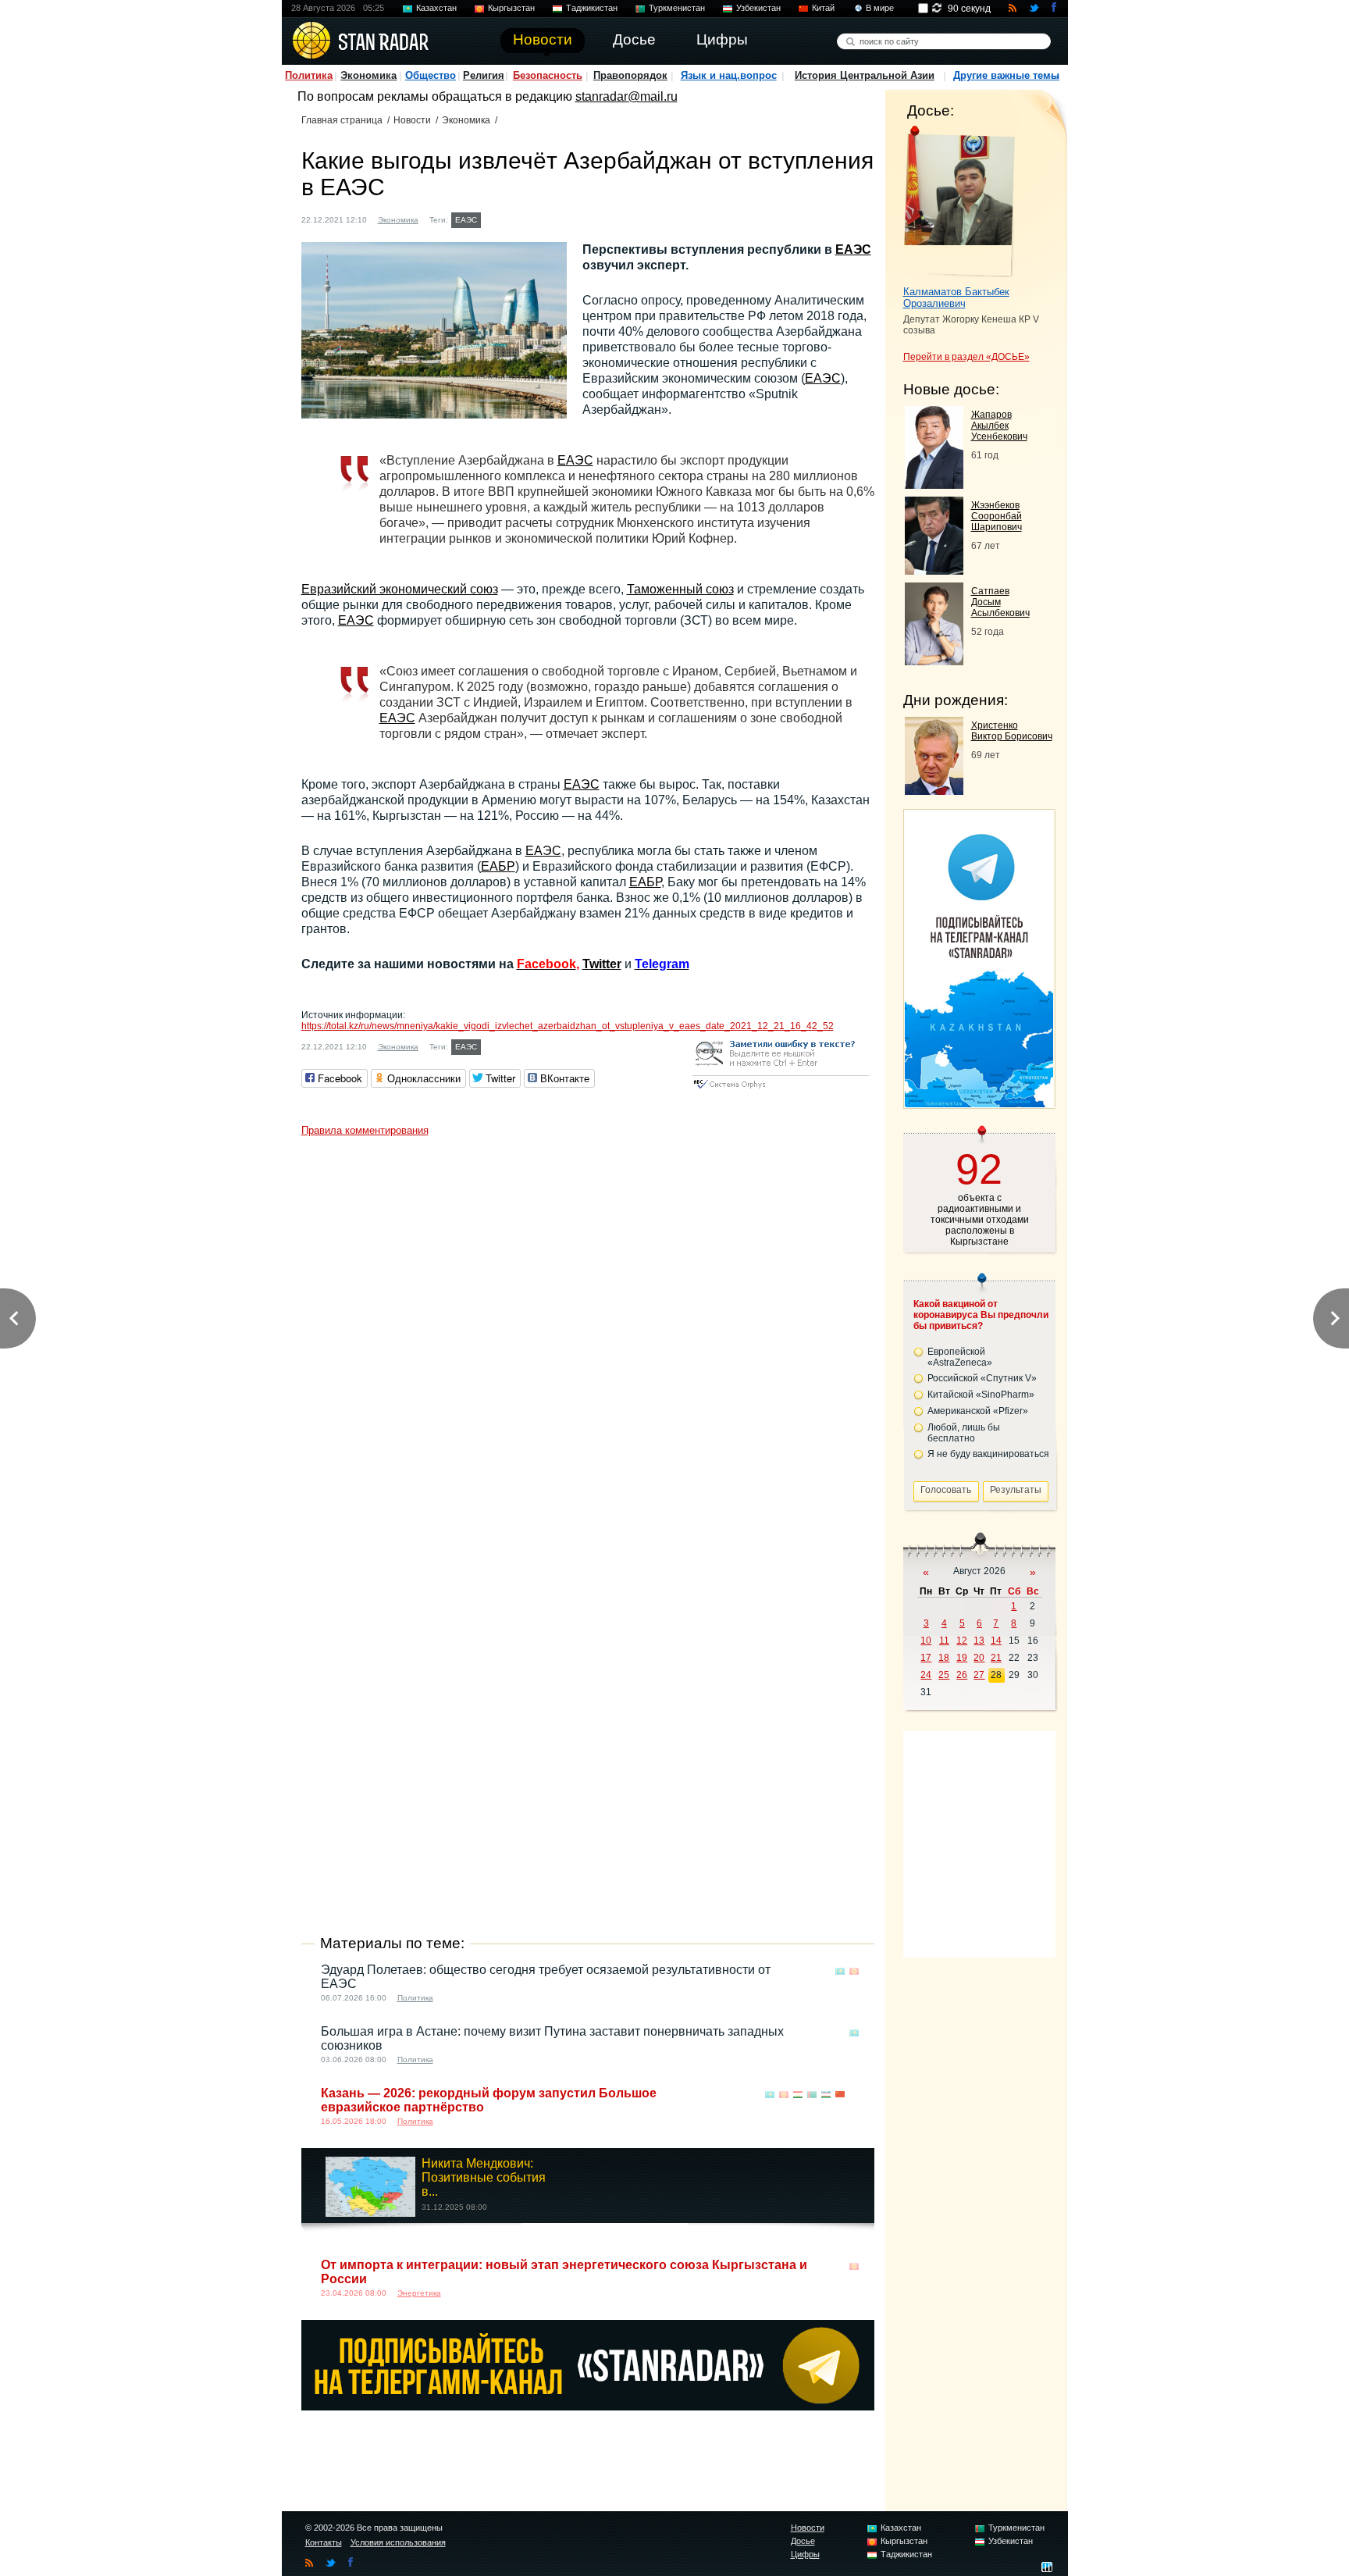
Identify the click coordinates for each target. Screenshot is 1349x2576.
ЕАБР (498, 866)
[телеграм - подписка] (979, 1103)
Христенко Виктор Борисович (1012, 731)
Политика (309, 75)
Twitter (602, 964)
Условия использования (398, 2542)
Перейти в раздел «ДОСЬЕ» (966, 357)
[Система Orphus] (781, 1090)
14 (996, 1641)
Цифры (805, 2554)
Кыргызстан (511, 8)
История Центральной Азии (865, 75)
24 (926, 1675)
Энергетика (419, 2293)
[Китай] (840, 2095)
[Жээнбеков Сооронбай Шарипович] (934, 570)
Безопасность (548, 75)
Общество (431, 75)
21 (996, 1658)
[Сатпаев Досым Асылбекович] (934, 661)
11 (944, 1641)
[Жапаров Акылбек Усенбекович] (934, 485)
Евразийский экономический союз (400, 589)
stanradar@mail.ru (626, 96)
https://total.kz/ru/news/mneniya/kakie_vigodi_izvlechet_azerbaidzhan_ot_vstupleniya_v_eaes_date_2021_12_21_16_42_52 (568, 1026)
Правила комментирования (365, 1130)
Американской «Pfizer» (978, 1411)
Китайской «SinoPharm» (981, 1395)
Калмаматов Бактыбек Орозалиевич (956, 298)
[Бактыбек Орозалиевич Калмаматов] (959, 201)
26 (962, 1675)
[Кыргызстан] (854, 1971)
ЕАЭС (466, 220)
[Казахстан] (840, 1971)
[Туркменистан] (812, 2095)
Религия (484, 75)
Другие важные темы (1006, 75)
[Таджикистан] (798, 2095)
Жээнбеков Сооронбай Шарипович (997, 516)
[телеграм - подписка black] (588, 2406)
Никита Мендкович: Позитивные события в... (484, 2177)
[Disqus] (588, 1339)
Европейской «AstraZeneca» (960, 1357)
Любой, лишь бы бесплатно (964, 1433)
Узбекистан (758, 8)
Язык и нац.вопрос (729, 75)
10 (926, 1641)
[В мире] (854, 2095)
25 (944, 1675)
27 (979, 1675)
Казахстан (436, 8)
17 (926, 1658)
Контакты (324, 2542)
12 (962, 1641)
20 (979, 1658)
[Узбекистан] (826, 2095)
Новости (412, 120)
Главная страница (342, 120)
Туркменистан (677, 8)
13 (979, 1641)
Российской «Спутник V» (982, 1378)
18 (944, 1658)
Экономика (368, 75)
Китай (823, 8)
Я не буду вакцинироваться (988, 1454)
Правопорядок (630, 75)
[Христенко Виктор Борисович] (934, 791)
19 (962, 1658)
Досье (803, 2541)
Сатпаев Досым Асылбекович (1000, 602)
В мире (880, 8)
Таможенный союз (680, 589)
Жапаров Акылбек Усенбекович (999, 426)
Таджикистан (592, 8)
